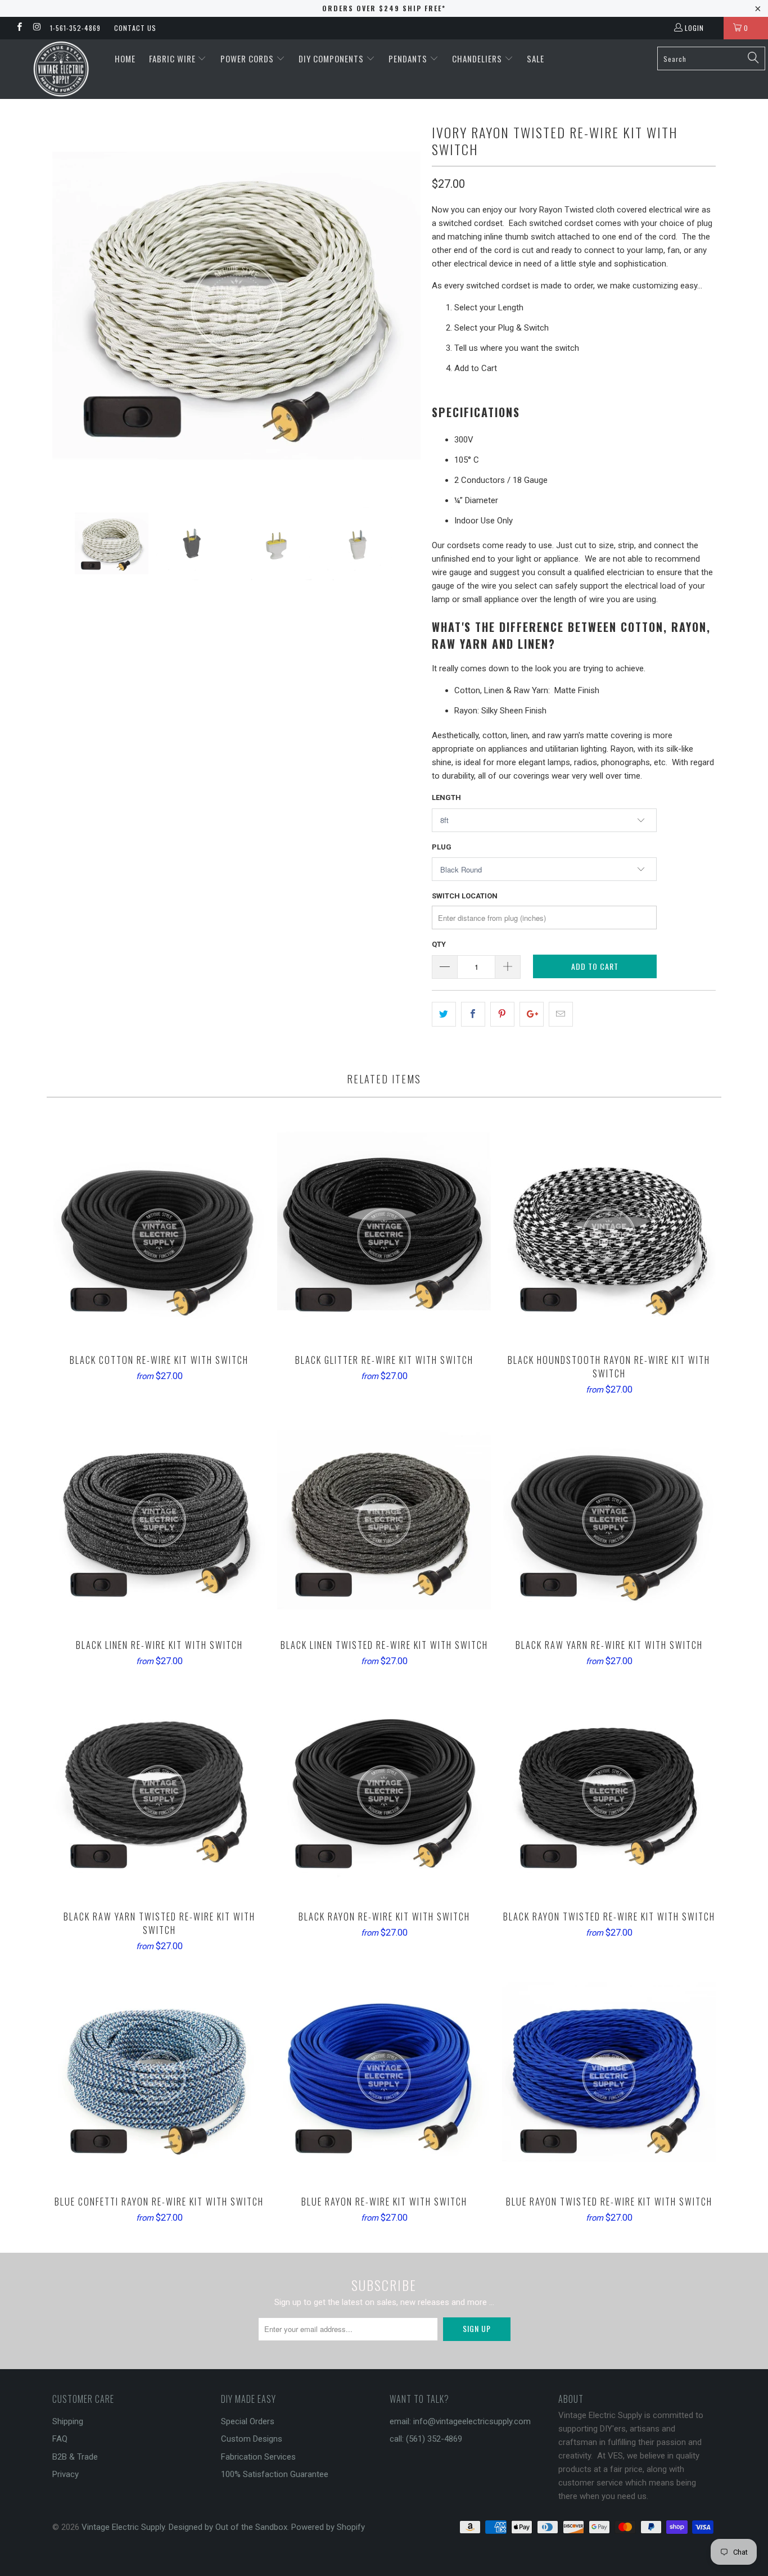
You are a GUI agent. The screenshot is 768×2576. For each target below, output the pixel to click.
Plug (442, 847)
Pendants (409, 58)
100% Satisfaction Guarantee (275, 2474)
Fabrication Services (258, 2457)
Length (446, 797)
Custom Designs (252, 2439)
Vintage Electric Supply (123, 2527)
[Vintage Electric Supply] (62, 69)
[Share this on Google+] (532, 1014)
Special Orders (248, 2421)
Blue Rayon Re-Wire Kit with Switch (384, 2077)
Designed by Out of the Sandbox (228, 2527)
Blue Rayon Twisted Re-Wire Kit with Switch (609, 2077)
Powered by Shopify (328, 2527)
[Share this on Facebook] (473, 1014)
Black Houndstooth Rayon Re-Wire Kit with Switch (609, 1235)
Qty (439, 944)
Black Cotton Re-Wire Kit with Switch (159, 1235)
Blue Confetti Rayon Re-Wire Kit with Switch (159, 2077)
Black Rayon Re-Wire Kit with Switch (384, 1792)
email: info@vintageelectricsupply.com (460, 2421)
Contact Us (135, 28)
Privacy (65, 2474)
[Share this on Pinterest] (502, 1014)
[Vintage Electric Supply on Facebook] (19, 28)
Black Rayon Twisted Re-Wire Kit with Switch (609, 1792)
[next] (401, 306)
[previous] (72, 306)
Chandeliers (478, 58)
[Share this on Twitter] (444, 1014)
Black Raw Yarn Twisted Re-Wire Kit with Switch (159, 1792)
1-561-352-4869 (75, 28)
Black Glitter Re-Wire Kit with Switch (384, 1235)
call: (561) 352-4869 (426, 2439)
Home (125, 58)
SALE (536, 58)
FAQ (60, 2439)
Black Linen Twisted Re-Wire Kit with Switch (384, 1520)
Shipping (68, 2421)
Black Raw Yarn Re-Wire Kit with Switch (609, 1520)
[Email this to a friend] (561, 1014)
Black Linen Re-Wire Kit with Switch (159, 1520)
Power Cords (248, 58)
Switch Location (465, 896)
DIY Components (332, 58)
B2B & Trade (75, 2457)
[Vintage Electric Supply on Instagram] (36, 28)
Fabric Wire (173, 58)
